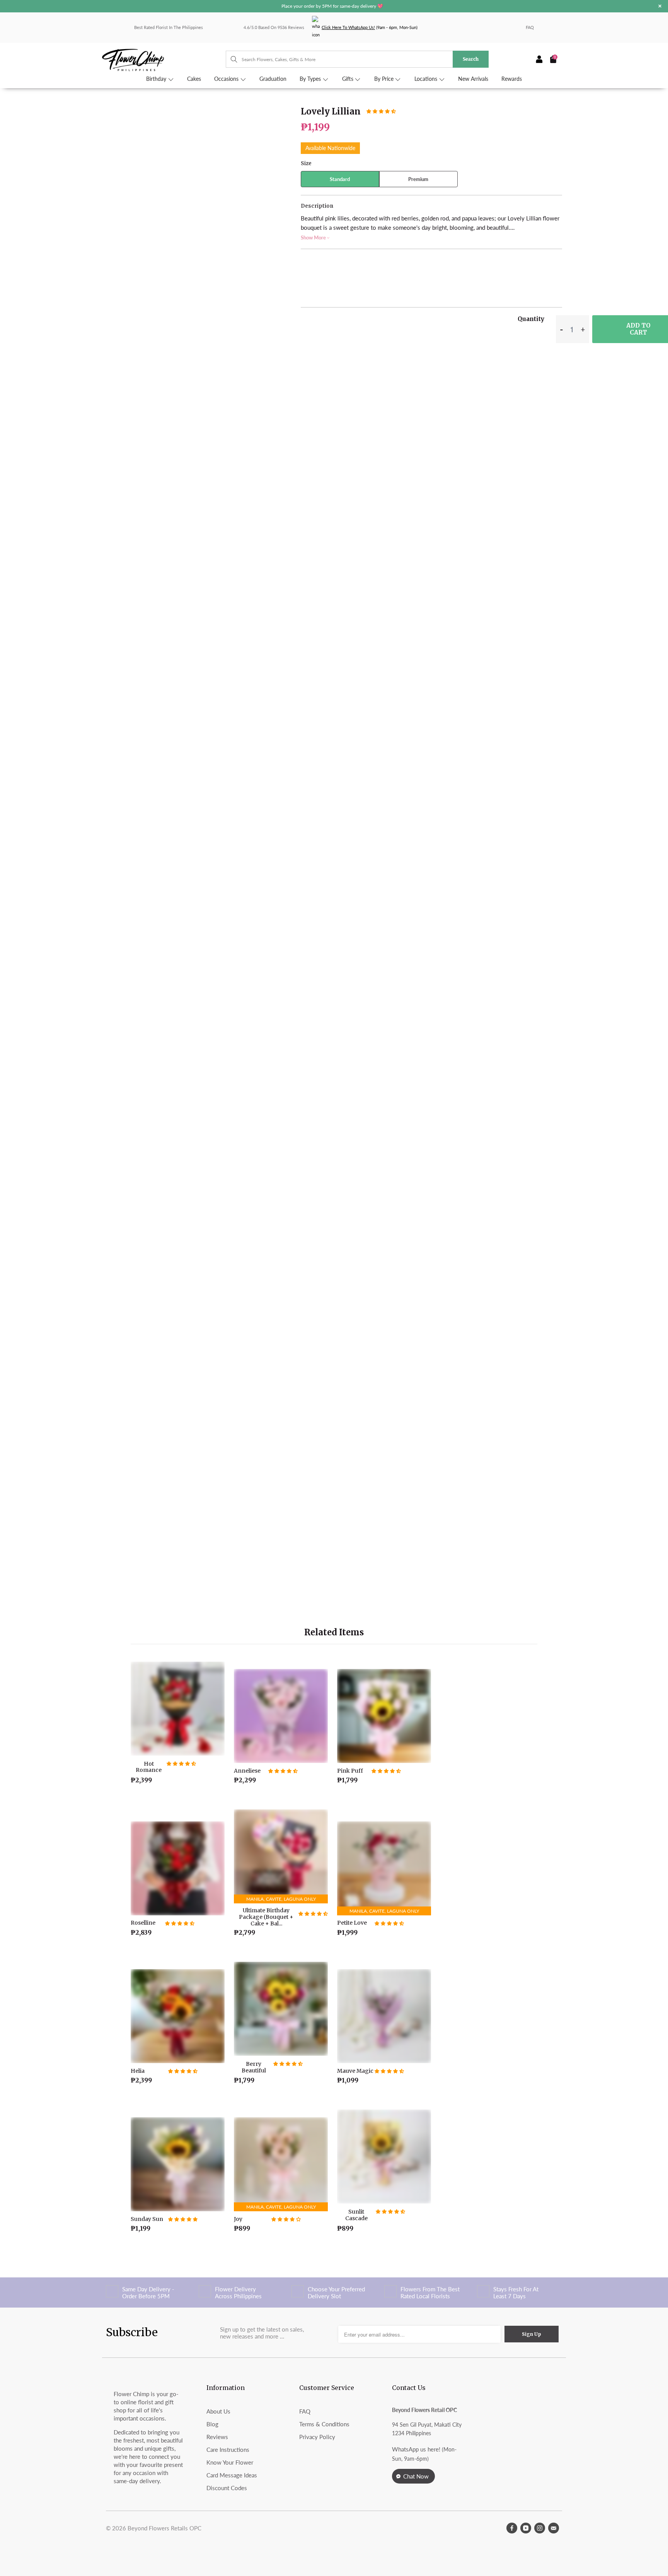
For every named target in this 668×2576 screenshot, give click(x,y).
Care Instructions (228, 2450)
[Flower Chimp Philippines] (164, 59)
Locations (427, 79)
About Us (218, 2411)
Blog (212, 2424)
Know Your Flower (230, 2462)
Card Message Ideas (232, 2475)
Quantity (531, 319)
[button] (381, 111)
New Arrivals (473, 79)
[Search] (230, 59)
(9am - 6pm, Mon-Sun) (370, 27)
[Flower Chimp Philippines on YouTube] (526, 2528)
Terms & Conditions (324, 2424)
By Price (385, 79)
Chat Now (416, 2476)
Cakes (194, 79)
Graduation (273, 79)
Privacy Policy (317, 2437)
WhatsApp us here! (416, 2449)
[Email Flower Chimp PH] (554, 2528)
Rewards (512, 79)
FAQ (530, 27)
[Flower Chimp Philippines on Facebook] (512, 2528)
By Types (311, 79)
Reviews (217, 2437)
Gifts (348, 79)
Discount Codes (227, 2488)
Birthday (157, 79)
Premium (418, 179)
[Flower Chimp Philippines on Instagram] (540, 2528)
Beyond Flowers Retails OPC (164, 2528)
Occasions (227, 79)
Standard (340, 179)
